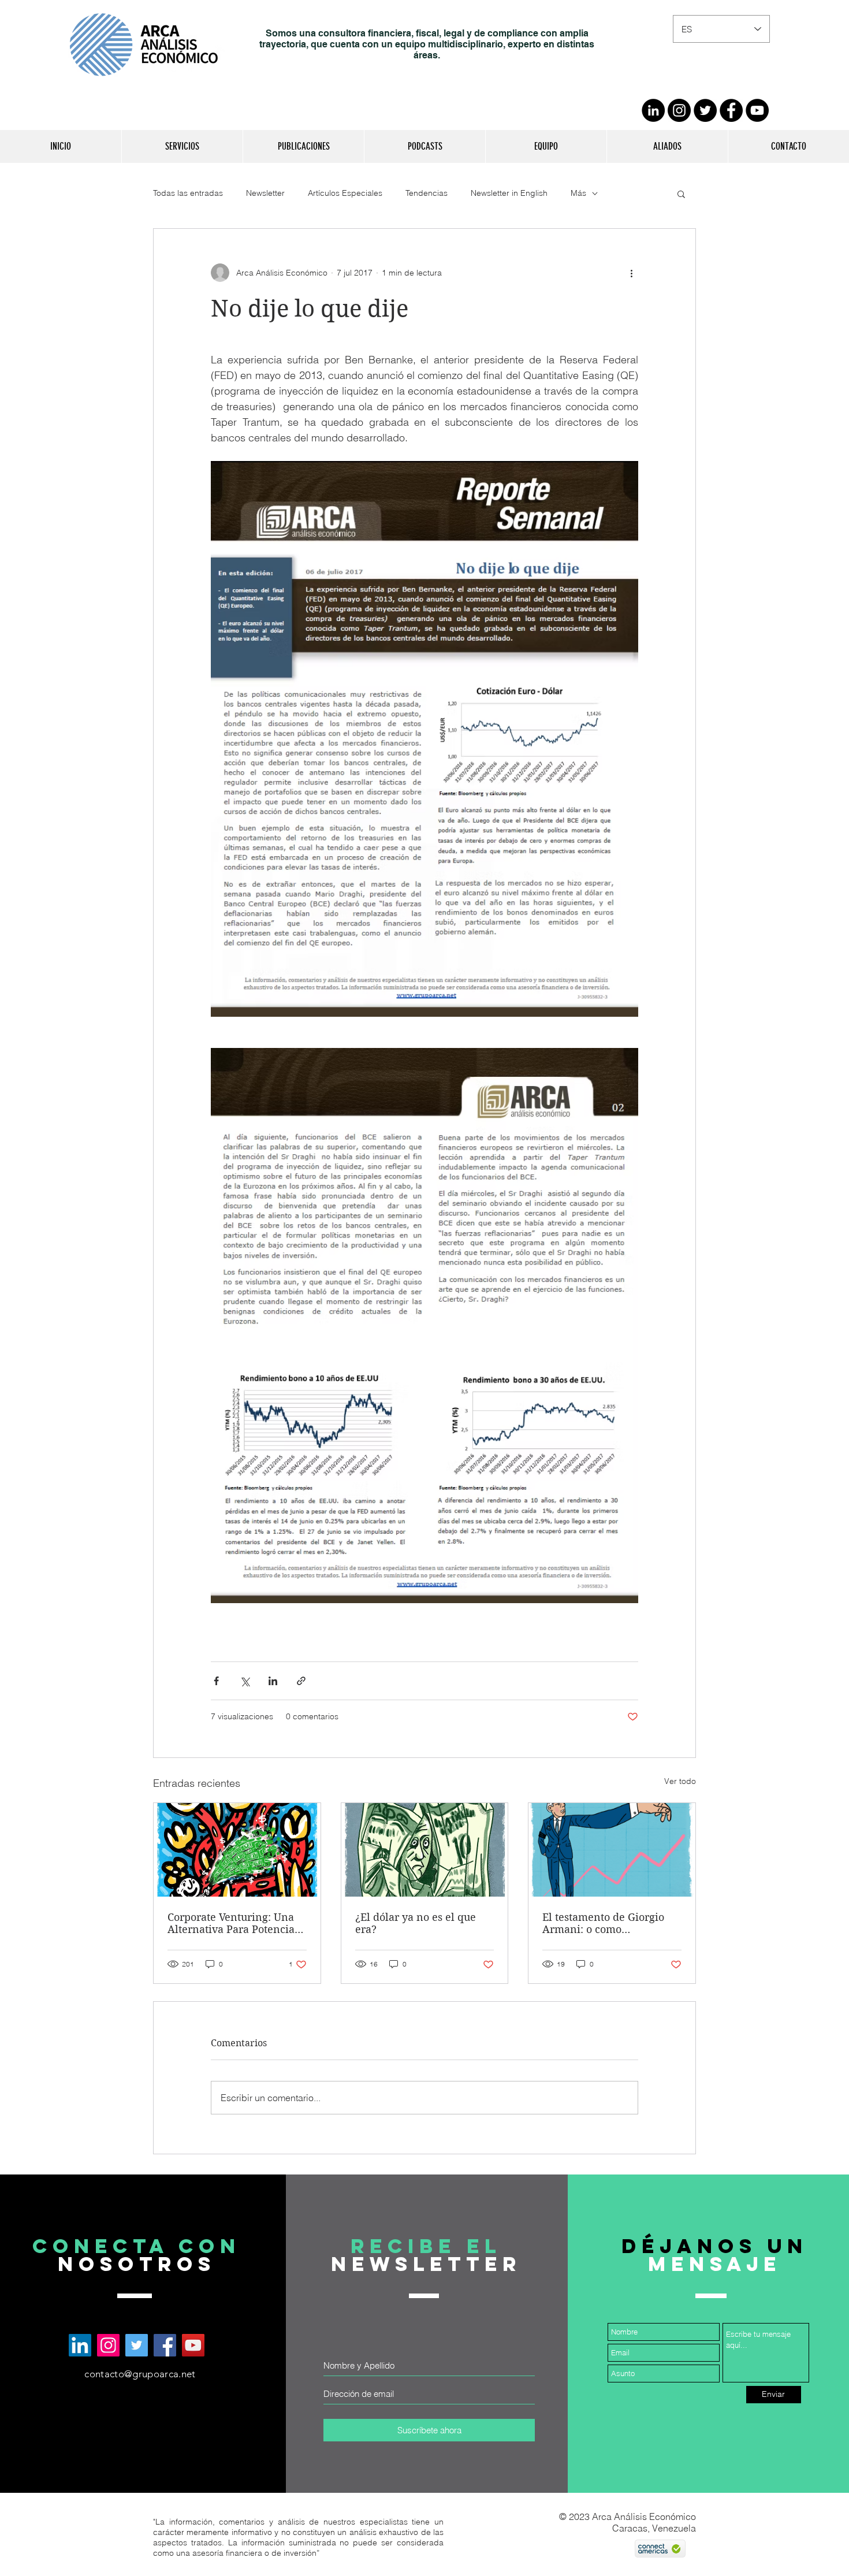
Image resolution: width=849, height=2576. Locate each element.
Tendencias (427, 193)
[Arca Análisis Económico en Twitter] (137, 2345)
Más (578, 193)
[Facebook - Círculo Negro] (731, 110)
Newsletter (265, 193)
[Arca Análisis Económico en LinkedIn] (80, 2345)
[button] (182, 146)
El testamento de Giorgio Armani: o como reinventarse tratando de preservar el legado (604, 1923)
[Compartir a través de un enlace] (301, 1681)
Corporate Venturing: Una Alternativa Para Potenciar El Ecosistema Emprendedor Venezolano (233, 1923)
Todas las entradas (188, 193)
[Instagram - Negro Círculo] (679, 110)
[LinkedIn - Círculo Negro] (653, 110)
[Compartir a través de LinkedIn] (273, 1681)
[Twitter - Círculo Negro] (705, 110)
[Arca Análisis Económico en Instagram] (108, 2345)
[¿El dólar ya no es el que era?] (425, 1850)
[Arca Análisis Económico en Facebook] (165, 2345)
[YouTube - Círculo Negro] (757, 110)
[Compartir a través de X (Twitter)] (245, 1681)
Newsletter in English (509, 193)
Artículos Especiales (345, 193)
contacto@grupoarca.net (140, 2374)
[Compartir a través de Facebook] (216, 1681)
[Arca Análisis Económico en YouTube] (193, 2345)
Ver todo (680, 1781)
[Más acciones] (631, 273)
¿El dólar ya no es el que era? (416, 1923)
